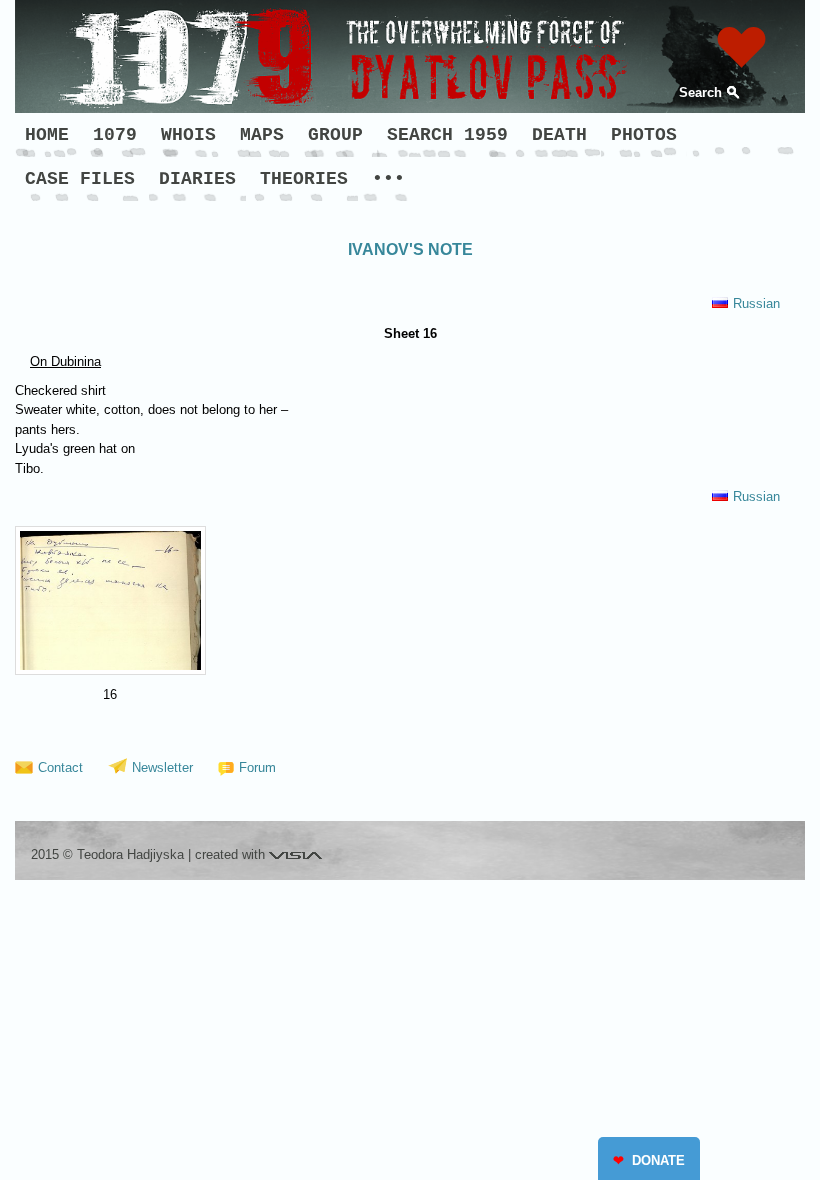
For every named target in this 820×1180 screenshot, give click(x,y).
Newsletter (162, 767)
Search (700, 92)
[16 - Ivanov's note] (110, 600)
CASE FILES (80, 179)
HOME (47, 135)
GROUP (335, 135)
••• (388, 179)
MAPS (262, 135)
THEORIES (304, 179)
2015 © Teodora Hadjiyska (107, 854)
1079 (115, 135)
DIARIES (197, 179)
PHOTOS (644, 135)
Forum (257, 767)
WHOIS (188, 135)
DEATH (559, 135)
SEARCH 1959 (447, 135)
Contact (60, 767)
